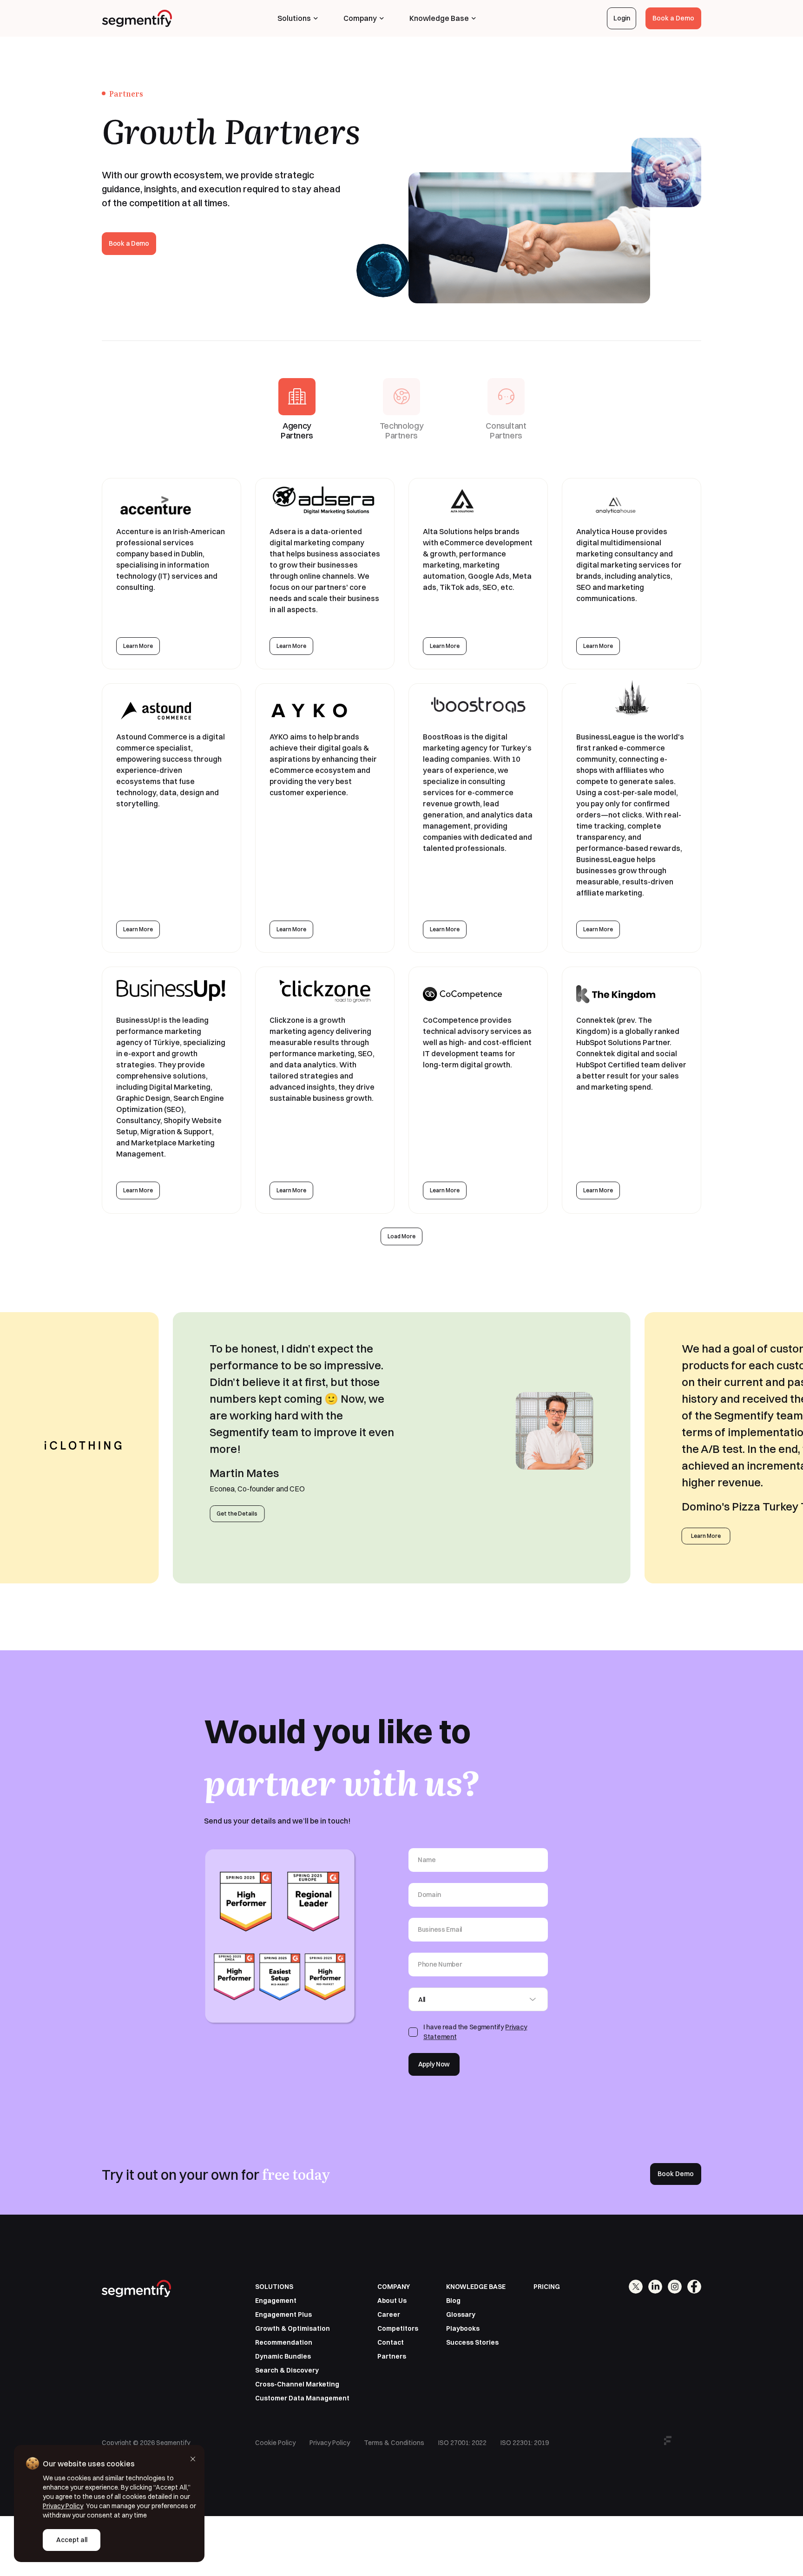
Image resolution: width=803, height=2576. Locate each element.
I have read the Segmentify (475, 2032)
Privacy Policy (330, 2443)
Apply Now (434, 2064)
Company (360, 18)
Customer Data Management (302, 2398)
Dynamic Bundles (283, 2356)
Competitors (398, 2328)
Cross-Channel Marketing (297, 2384)
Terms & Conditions (394, 2443)
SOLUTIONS (274, 2287)
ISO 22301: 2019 (525, 2443)
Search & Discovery (287, 2370)
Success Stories (472, 2342)
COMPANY (394, 2287)
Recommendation (284, 2342)
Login (622, 18)
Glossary (461, 2314)
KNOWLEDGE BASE (476, 2287)
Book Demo (676, 2174)
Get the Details (237, 1514)
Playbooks (463, 2328)
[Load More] (401, 1236)
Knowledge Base (439, 18)
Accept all (72, 2540)
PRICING (547, 2287)
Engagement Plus (283, 2314)
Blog (453, 2301)
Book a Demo (673, 18)
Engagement (276, 2301)
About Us (392, 2301)
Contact (391, 2342)
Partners (392, 2356)
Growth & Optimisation (293, 2328)
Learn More (138, 646)
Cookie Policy (275, 2443)
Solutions (294, 18)
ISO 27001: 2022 (462, 2443)
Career (389, 2314)
